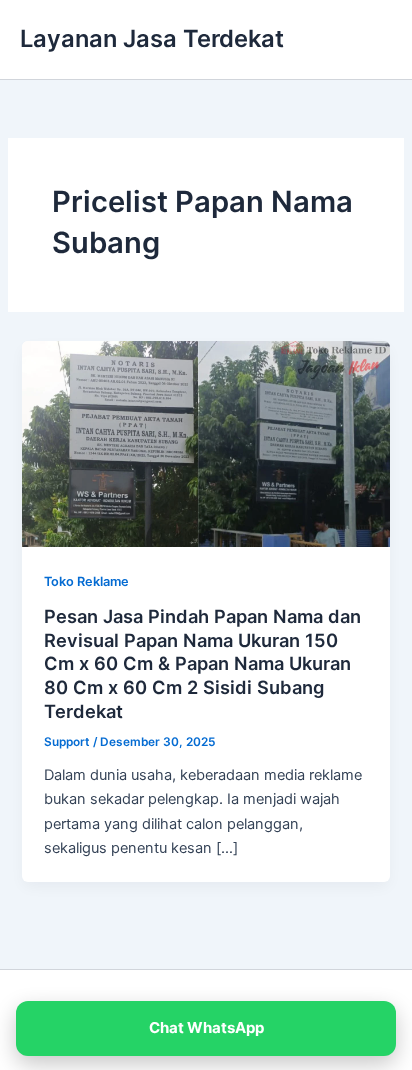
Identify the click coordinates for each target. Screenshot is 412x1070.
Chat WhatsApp (206, 1027)
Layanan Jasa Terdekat (152, 38)
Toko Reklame (86, 581)
